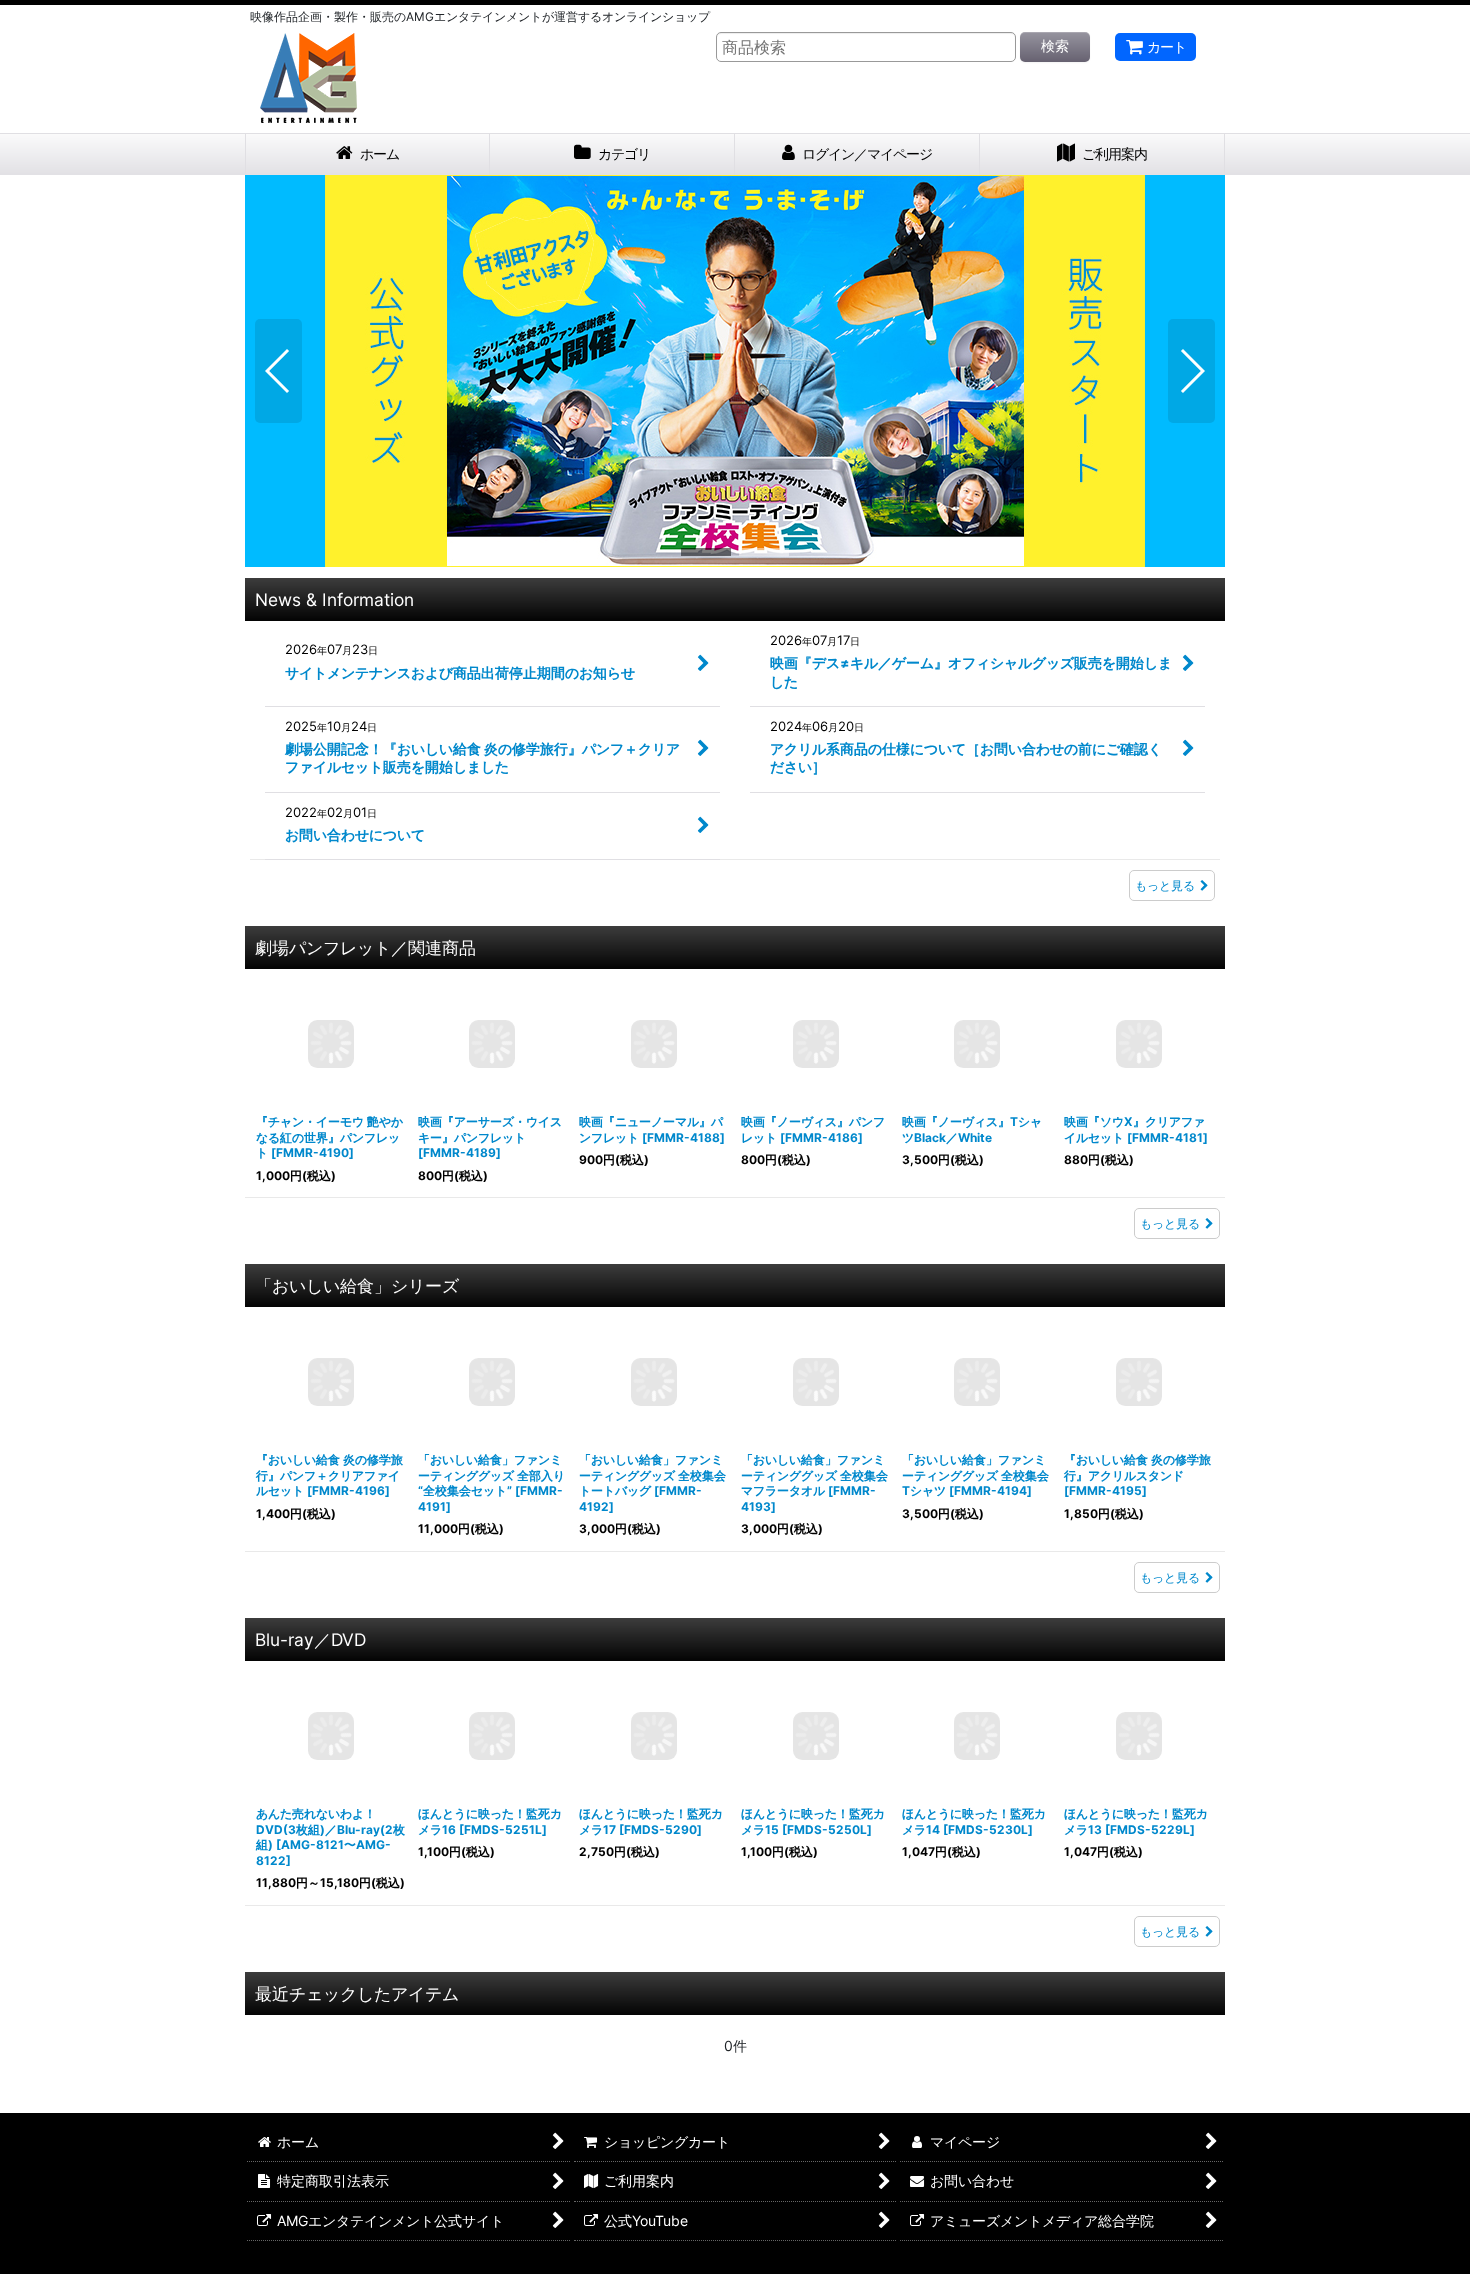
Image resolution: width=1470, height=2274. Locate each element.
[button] (278, 371)
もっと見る (1165, 885)
